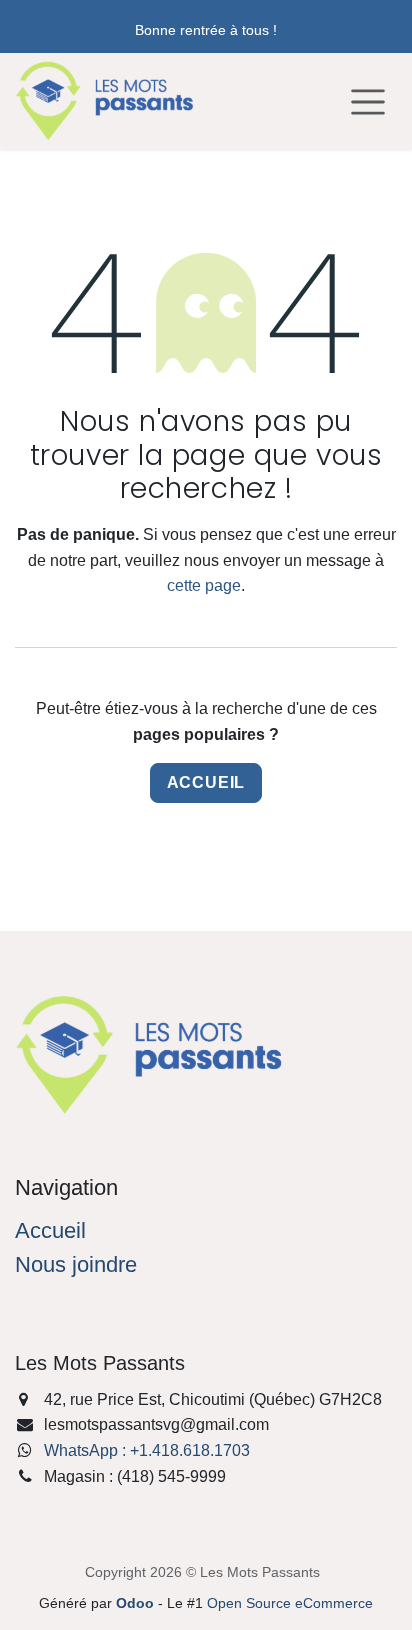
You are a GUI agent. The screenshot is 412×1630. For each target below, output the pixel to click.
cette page (204, 585)
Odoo (137, 1603)
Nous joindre (76, 1264)
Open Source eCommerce (290, 1603)
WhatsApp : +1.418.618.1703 (147, 1450)
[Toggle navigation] (368, 100)
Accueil (206, 782)
